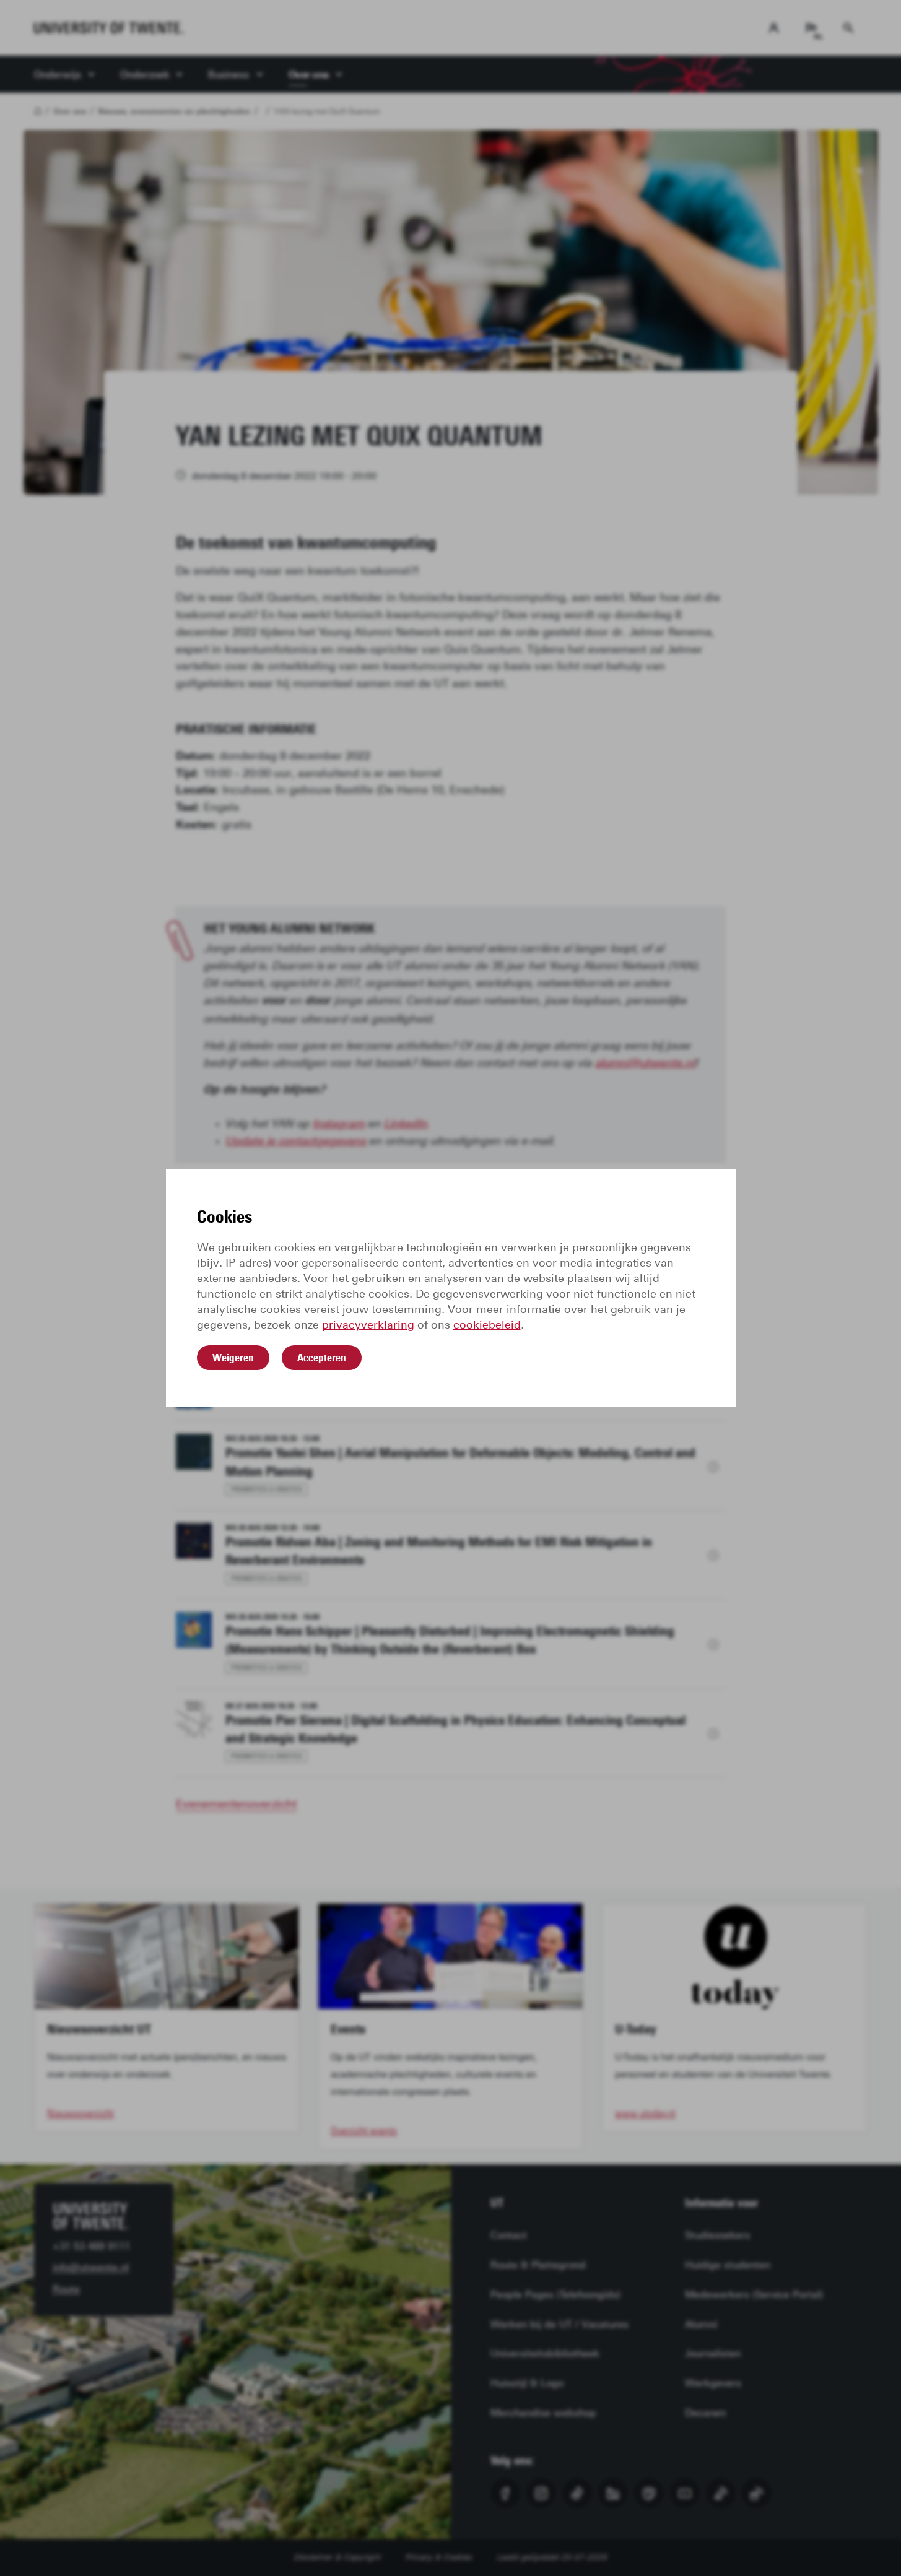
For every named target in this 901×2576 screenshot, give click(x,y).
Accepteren (322, 1358)
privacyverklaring (368, 1325)
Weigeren (233, 1358)
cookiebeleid (487, 1325)
